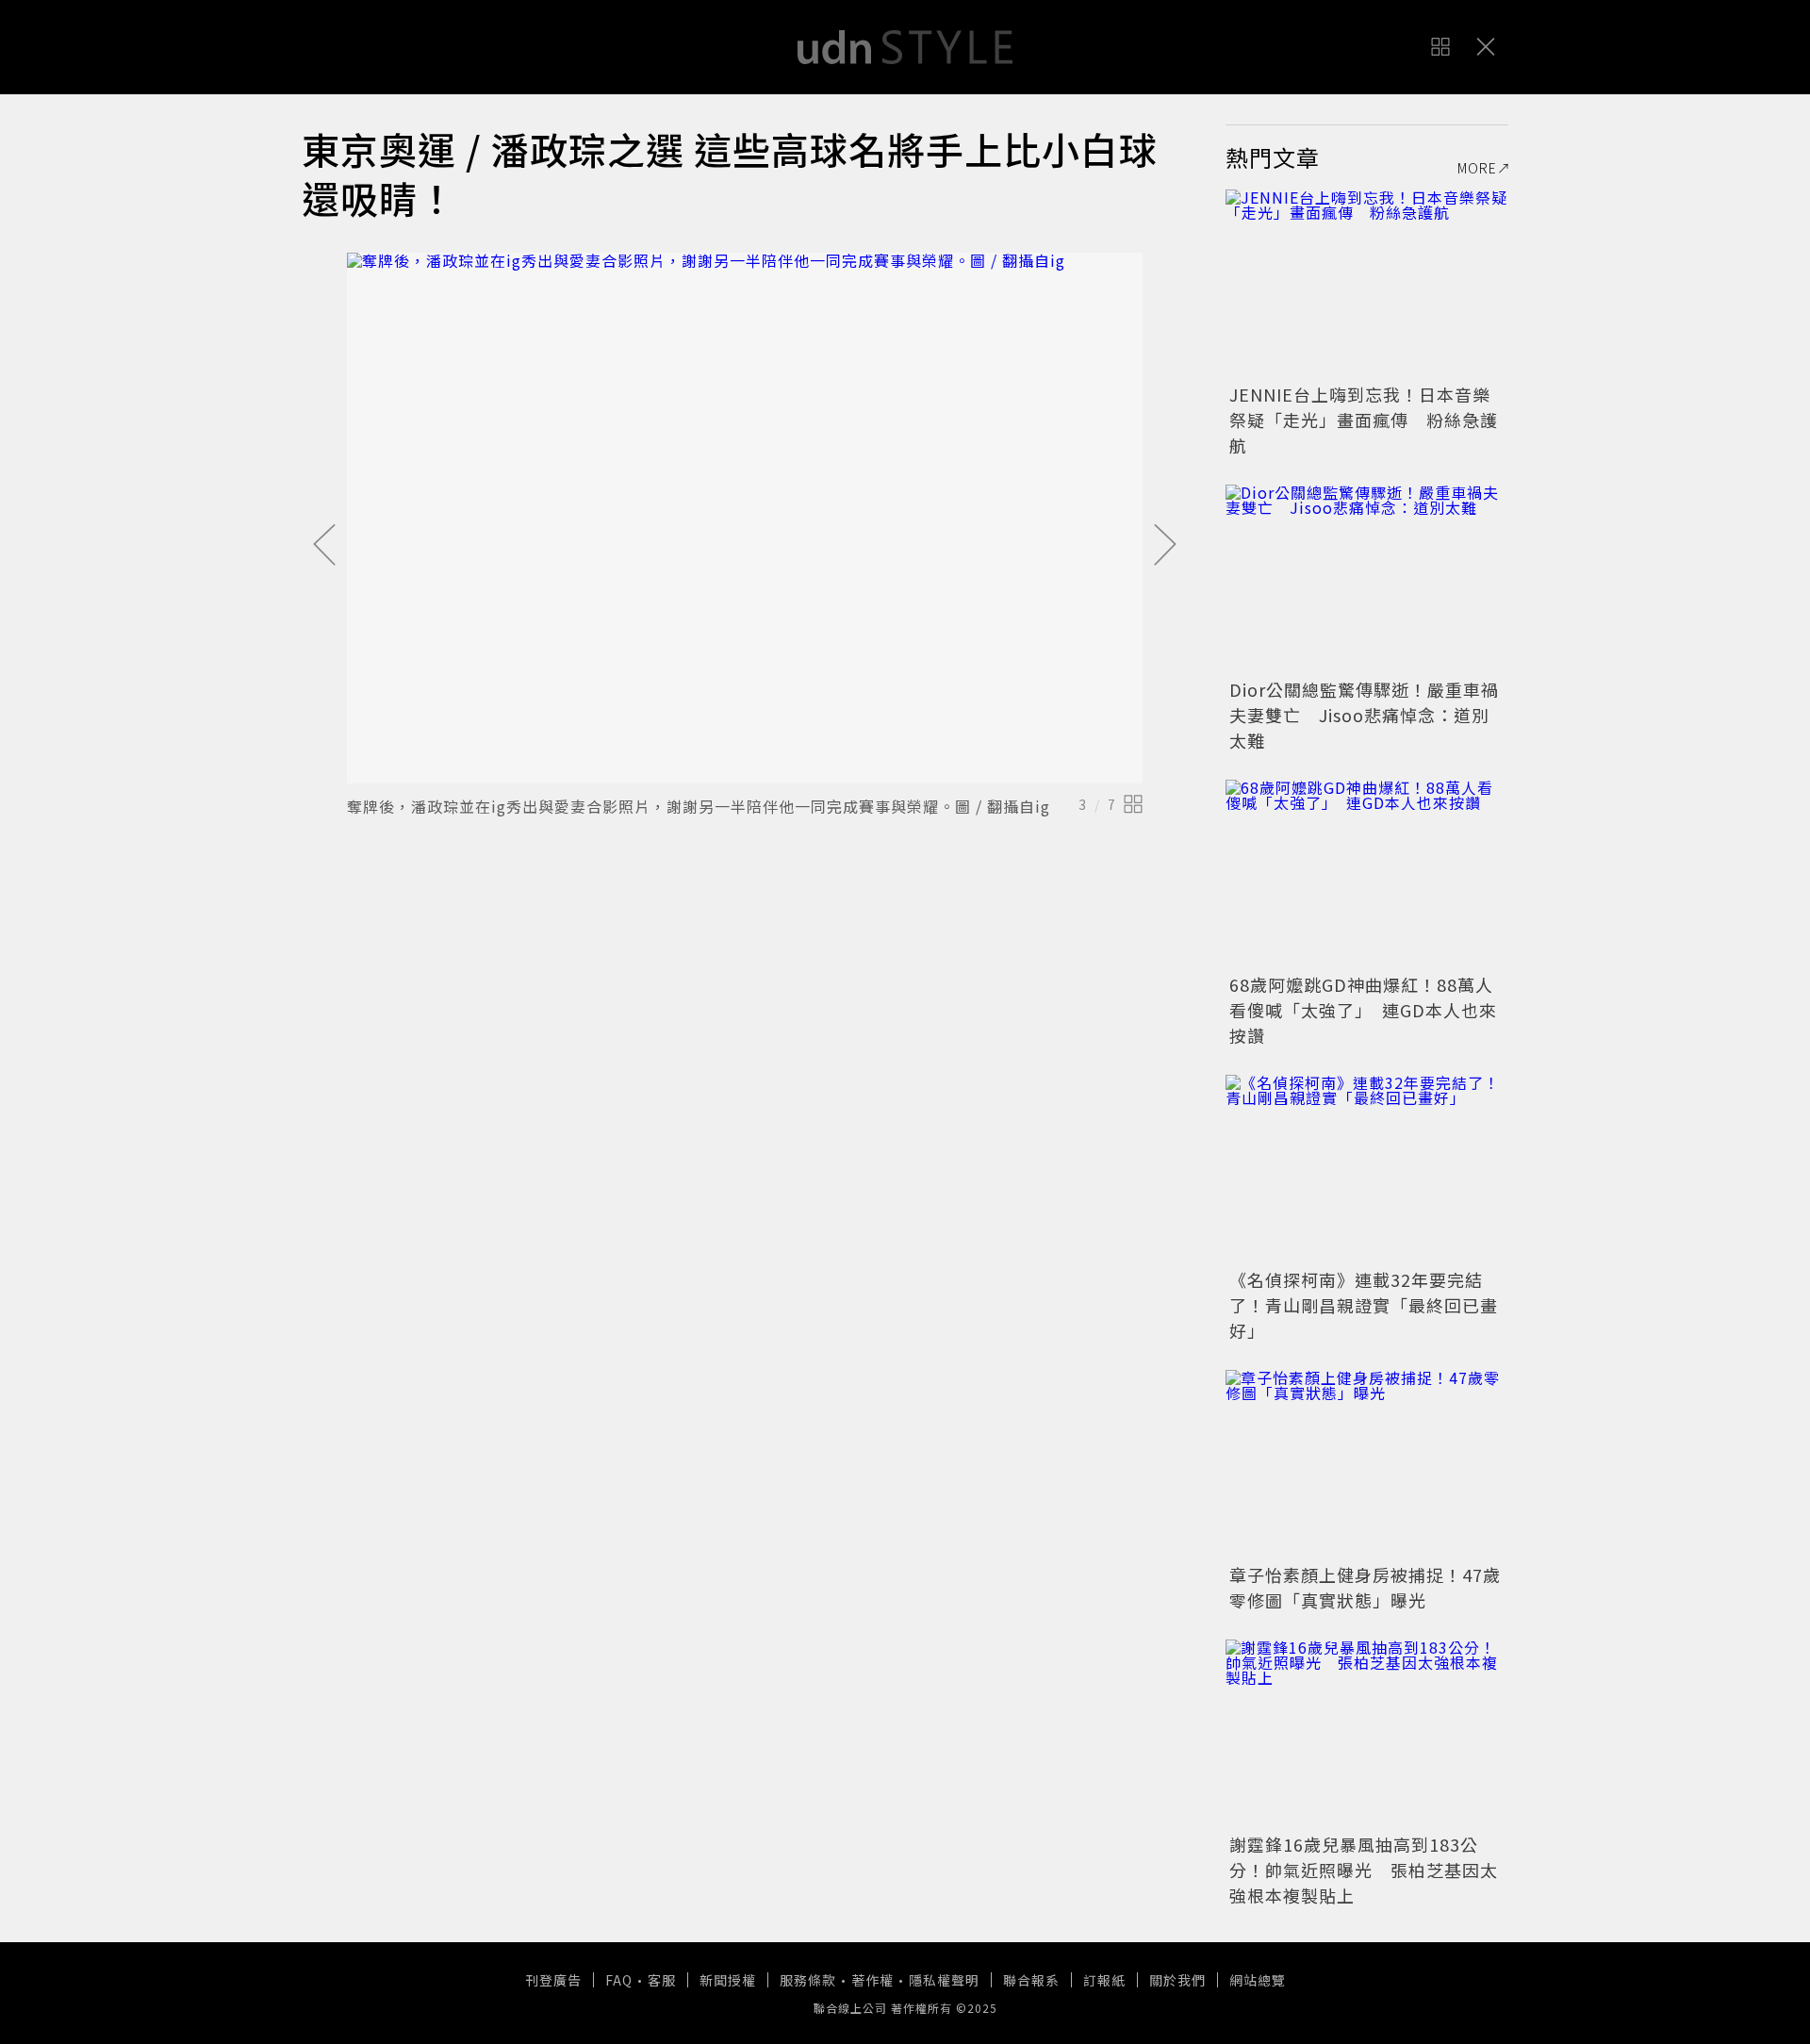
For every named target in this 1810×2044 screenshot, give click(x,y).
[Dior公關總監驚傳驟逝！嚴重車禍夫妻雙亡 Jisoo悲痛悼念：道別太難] (1367, 579)
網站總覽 (1258, 1980)
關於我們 (1177, 1980)
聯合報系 (1031, 1980)
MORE (1477, 168)
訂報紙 (1104, 1980)
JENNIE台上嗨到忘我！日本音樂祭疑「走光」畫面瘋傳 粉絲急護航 (1364, 420)
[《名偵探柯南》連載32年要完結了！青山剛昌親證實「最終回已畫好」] (1367, 1169)
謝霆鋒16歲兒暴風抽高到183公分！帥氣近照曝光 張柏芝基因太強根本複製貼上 (1364, 1870)
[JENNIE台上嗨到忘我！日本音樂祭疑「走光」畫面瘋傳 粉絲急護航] (1367, 284)
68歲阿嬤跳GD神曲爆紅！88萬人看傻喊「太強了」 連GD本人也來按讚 (1363, 1010)
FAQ (619, 1980)
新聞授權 (728, 1980)
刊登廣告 (553, 1980)
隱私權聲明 (944, 1980)
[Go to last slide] (324, 546)
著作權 (872, 1980)
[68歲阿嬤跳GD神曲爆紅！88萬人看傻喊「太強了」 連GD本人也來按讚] (1367, 874)
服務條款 (808, 1980)
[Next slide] (1165, 546)
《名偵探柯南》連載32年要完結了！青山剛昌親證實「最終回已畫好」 (1364, 1305)
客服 (662, 1980)
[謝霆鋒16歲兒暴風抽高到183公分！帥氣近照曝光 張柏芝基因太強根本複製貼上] (1367, 1734)
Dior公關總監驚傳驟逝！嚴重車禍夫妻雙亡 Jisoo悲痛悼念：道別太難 (1364, 715)
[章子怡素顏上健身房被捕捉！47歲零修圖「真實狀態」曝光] (1367, 1464)
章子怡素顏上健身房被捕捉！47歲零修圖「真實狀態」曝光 (1365, 1587)
